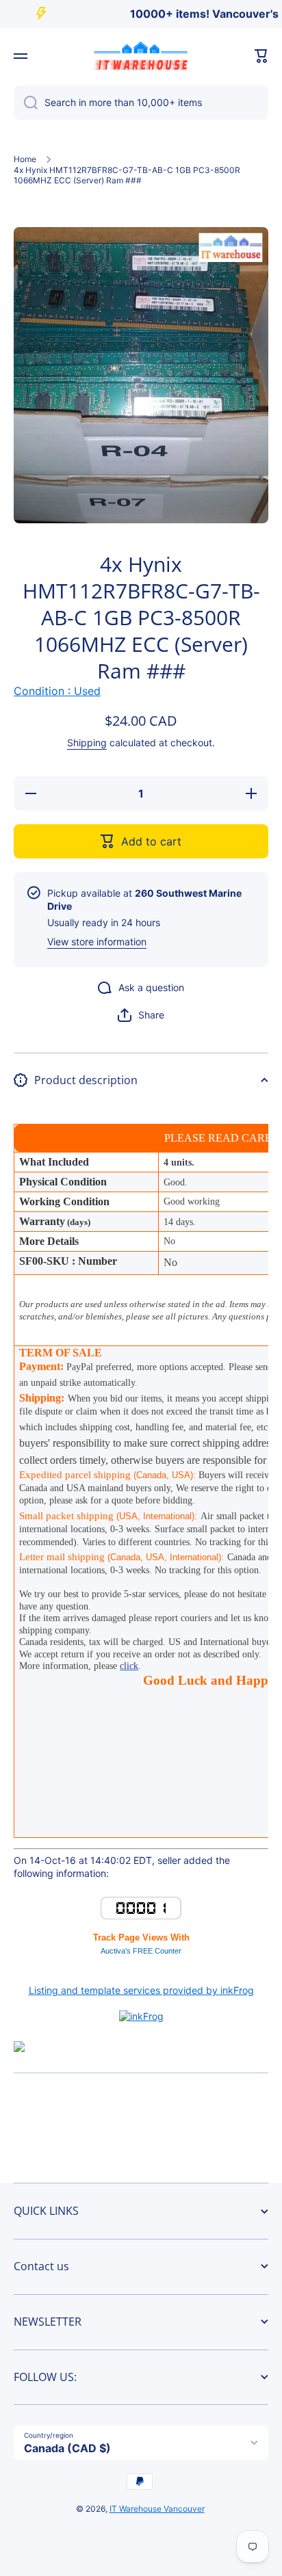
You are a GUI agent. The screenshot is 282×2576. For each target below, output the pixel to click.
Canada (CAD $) (67, 2448)
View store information (97, 942)
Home (25, 159)
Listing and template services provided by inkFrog (141, 1990)
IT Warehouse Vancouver (157, 2509)
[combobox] (141, 103)
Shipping (87, 742)
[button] (261, 56)
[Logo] (141, 56)
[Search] (26, 103)
